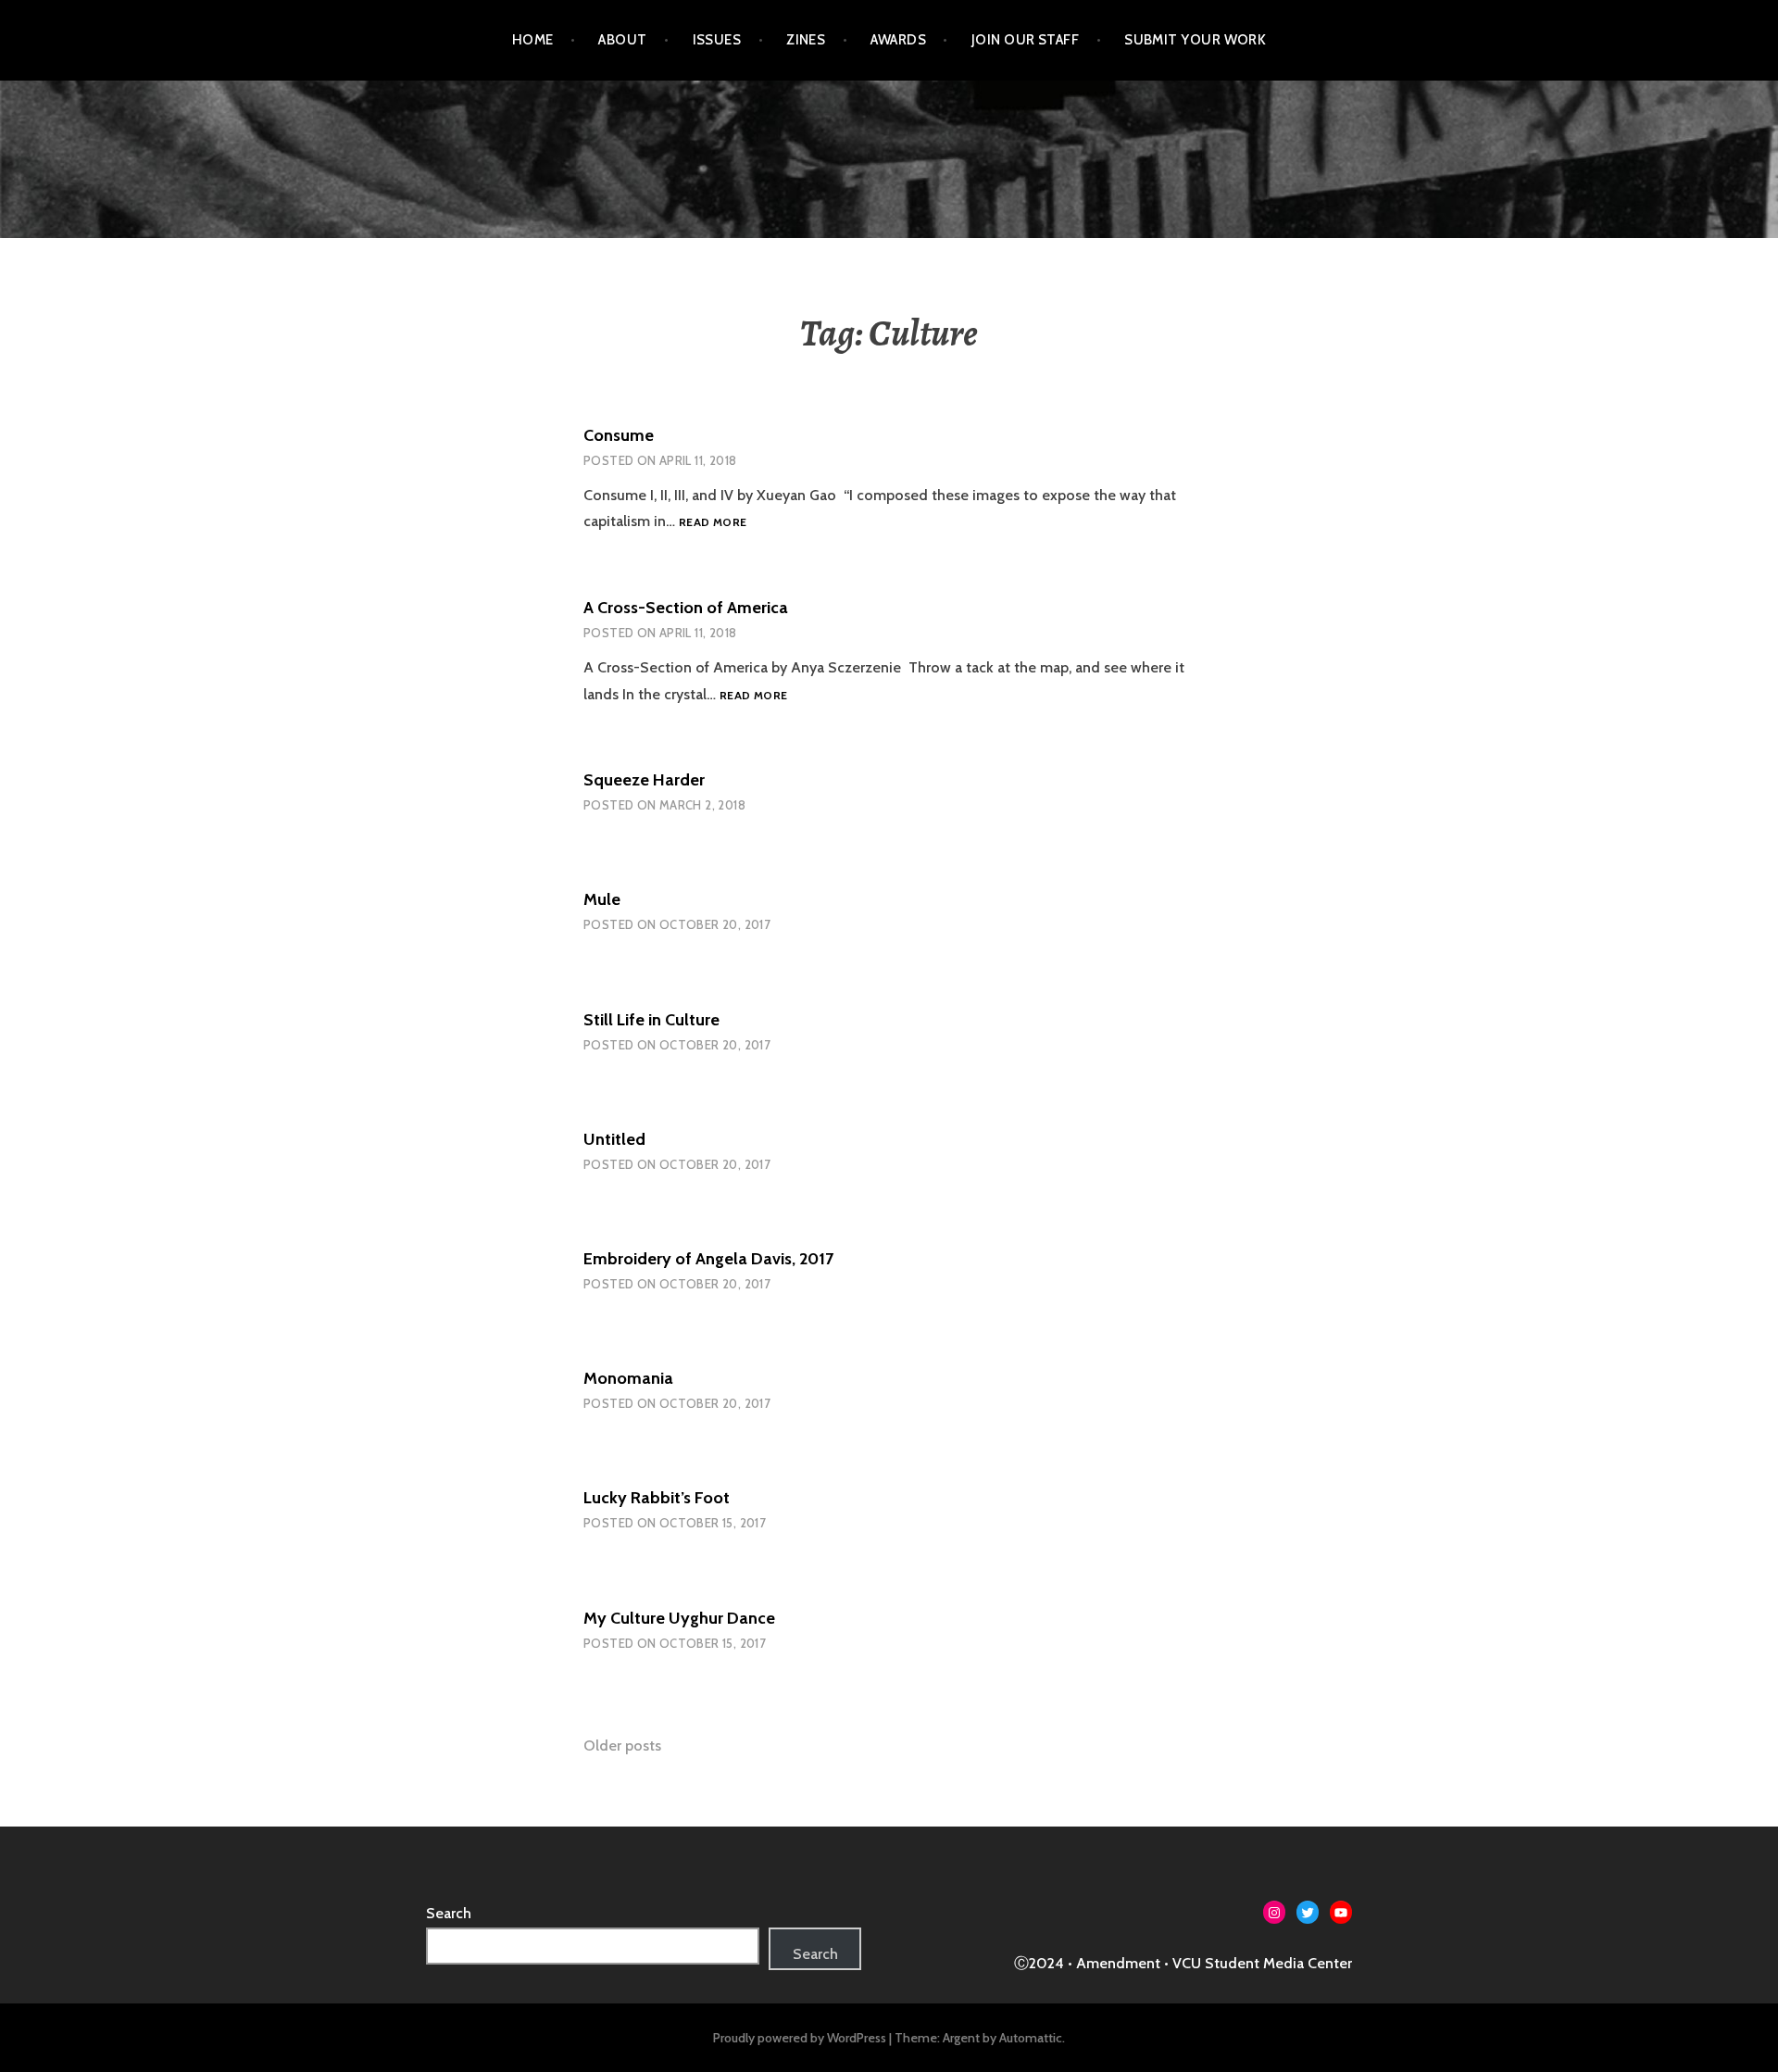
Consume (619, 435)
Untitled (614, 1139)
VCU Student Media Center (1262, 1963)
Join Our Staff (1025, 40)
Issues (717, 40)
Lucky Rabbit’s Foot (657, 1498)
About (622, 40)
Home (533, 40)
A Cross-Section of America (686, 608)
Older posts (622, 1746)
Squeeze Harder (644, 780)
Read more (713, 522)
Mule (602, 899)
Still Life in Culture (651, 1020)
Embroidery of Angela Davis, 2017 (708, 1259)
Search (449, 1913)
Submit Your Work (1195, 40)
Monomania (628, 1378)
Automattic (1031, 2038)
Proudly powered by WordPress (800, 2038)
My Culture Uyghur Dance (679, 1618)
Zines (806, 40)
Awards (898, 40)
